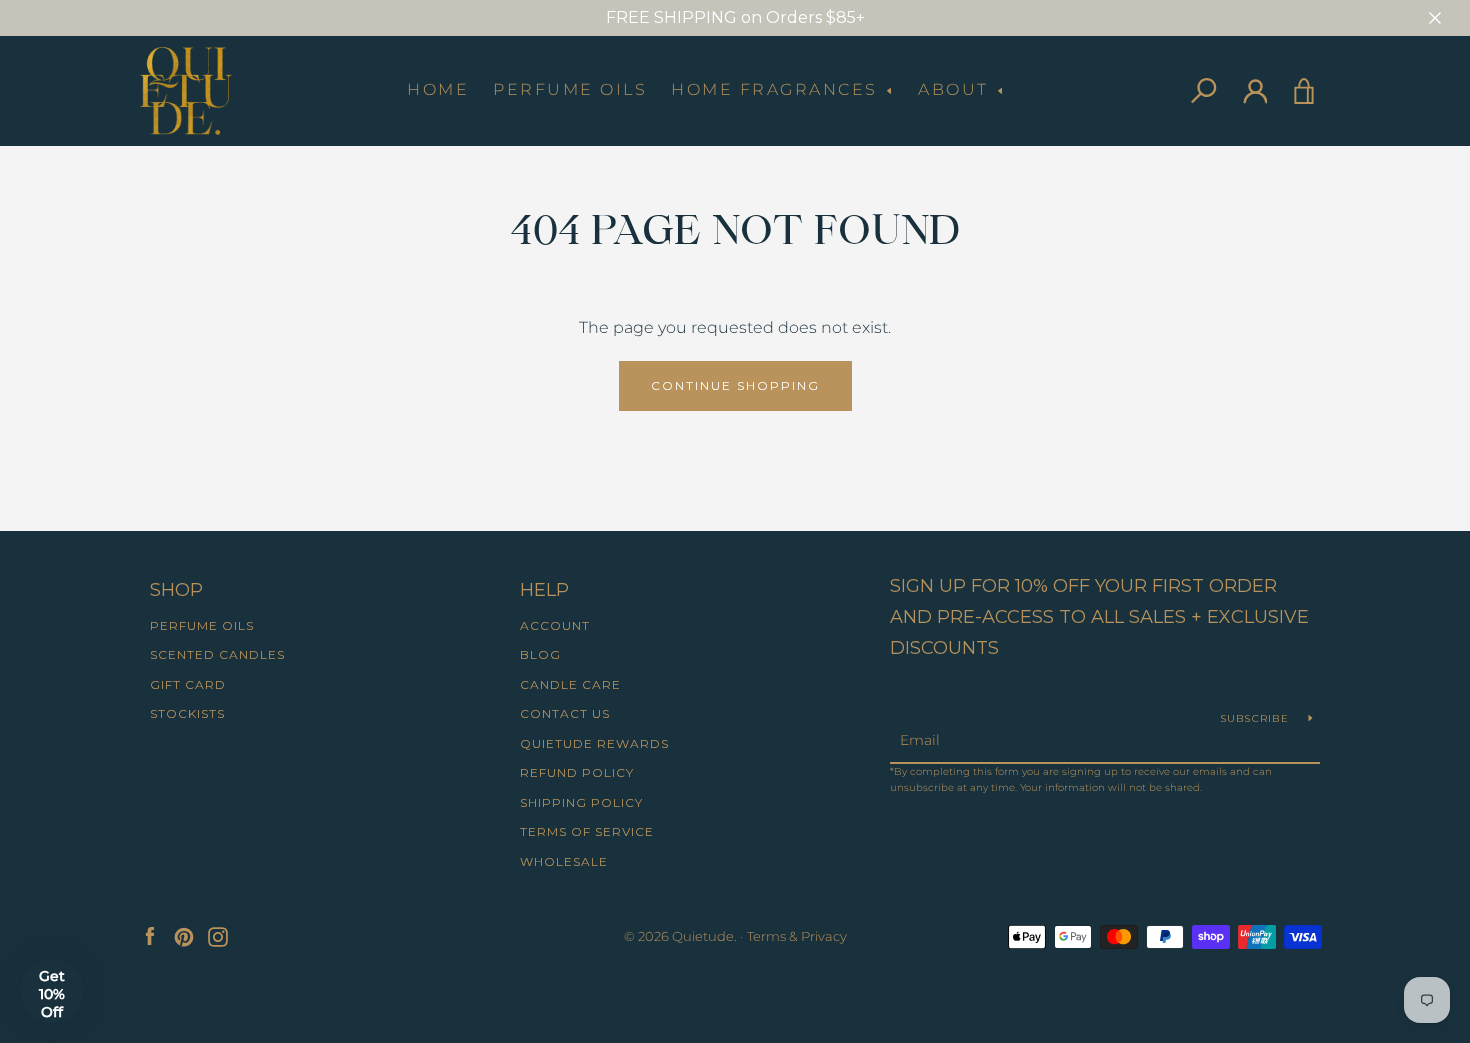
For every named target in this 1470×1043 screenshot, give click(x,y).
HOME (438, 89)
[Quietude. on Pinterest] (184, 935)
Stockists (187, 713)
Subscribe (1257, 718)
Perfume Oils (570, 89)
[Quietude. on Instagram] (218, 935)
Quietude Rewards (594, 743)
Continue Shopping (735, 385)
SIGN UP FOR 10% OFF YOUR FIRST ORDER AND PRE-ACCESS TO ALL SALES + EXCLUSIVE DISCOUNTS (1099, 617)
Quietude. (704, 936)
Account (555, 625)
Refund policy (577, 772)
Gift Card (188, 684)
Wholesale (564, 861)
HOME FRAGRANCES (777, 89)
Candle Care (570, 684)
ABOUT (956, 89)
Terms (766, 936)
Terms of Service (587, 831)
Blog (540, 654)
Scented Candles (217, 654)
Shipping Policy (581, 802)
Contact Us (565, 713)
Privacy (824, 936)
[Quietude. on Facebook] (150, 935)
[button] (52, 991)
